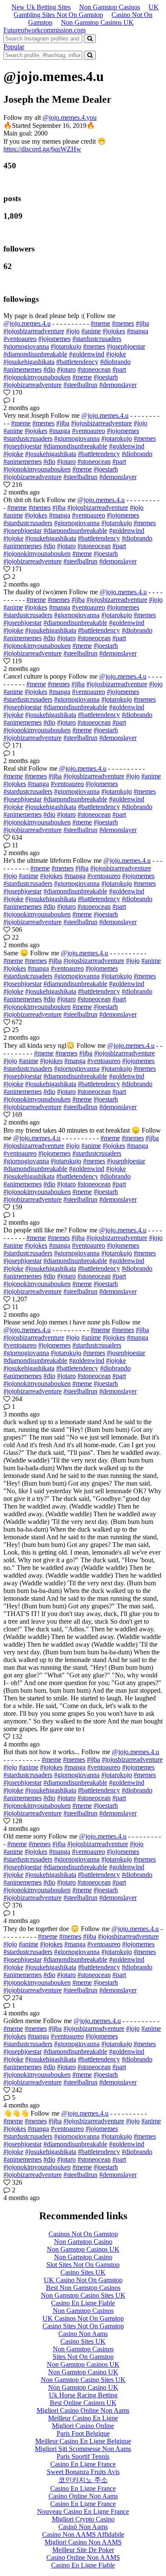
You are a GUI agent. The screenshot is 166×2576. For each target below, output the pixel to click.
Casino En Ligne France (83, 2464)
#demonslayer (118, 385)
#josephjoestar (126, 346)
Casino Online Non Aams (83, 2496)
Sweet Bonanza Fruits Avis (83, 2472)
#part (119, 369)
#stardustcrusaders (97, 339)
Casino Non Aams (83, 2334)
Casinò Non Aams (83, 2527)
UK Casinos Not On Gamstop (83, 2318)
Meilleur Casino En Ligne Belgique (83, 2441)
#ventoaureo (20, 339)
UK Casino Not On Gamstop (83, 2280)
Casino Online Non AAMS (83, 2557)
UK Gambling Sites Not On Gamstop (86, 11)
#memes (123, 323)
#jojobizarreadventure (33, 385)
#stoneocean (94, 369)
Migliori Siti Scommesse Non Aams (83, 2449)
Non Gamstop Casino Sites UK (83, 2295)
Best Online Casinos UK (83, 2403)
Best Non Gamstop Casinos (83, 2288)
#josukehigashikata (29, 362)
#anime (91, 331)
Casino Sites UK (83, 2272)
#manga (137, 331)
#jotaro (66, 369)
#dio (49, 369)
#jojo (73, 331)
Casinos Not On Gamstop (83, 2234)
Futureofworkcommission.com (44, 30)
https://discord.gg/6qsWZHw (42, 149)
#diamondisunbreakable (35, 354)
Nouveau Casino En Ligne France (83, 2511)
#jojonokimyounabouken (37, 377)
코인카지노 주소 (83, 2480)
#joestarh (106, 377)
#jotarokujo (66, 346)
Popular (14, 47)
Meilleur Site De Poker (83, 2550)
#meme (100, 323)
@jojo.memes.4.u (27, 323)
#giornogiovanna (26, 346)
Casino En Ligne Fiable (83, 2303)
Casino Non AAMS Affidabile (83, 2534)
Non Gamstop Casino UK (83, 2372)
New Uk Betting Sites (41, 7)
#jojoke (116, 354)
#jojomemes (54, 339)
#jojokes (114, 331)
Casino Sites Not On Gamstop (83, 2326)
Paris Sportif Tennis (83, 2456)
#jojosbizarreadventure (34, 331)
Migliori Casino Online (83, 2426)
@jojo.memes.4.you (70, 117)
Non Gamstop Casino (83, 2242)
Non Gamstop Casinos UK (97, 22)
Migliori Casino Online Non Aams (83, 2410)
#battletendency (77, 362)
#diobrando (115, 362)
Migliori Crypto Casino (83, 2519)
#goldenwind (87, 354)
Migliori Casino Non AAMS (83, 2542)
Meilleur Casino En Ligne (83, 2418)
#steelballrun (80, 385)
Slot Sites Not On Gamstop (83, 2265)
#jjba (142, 323)
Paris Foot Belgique (83, 2433)
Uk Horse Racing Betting (83, 2395)
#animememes (23, 369)
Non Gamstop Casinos (110, 7)
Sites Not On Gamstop (83, 2357)
